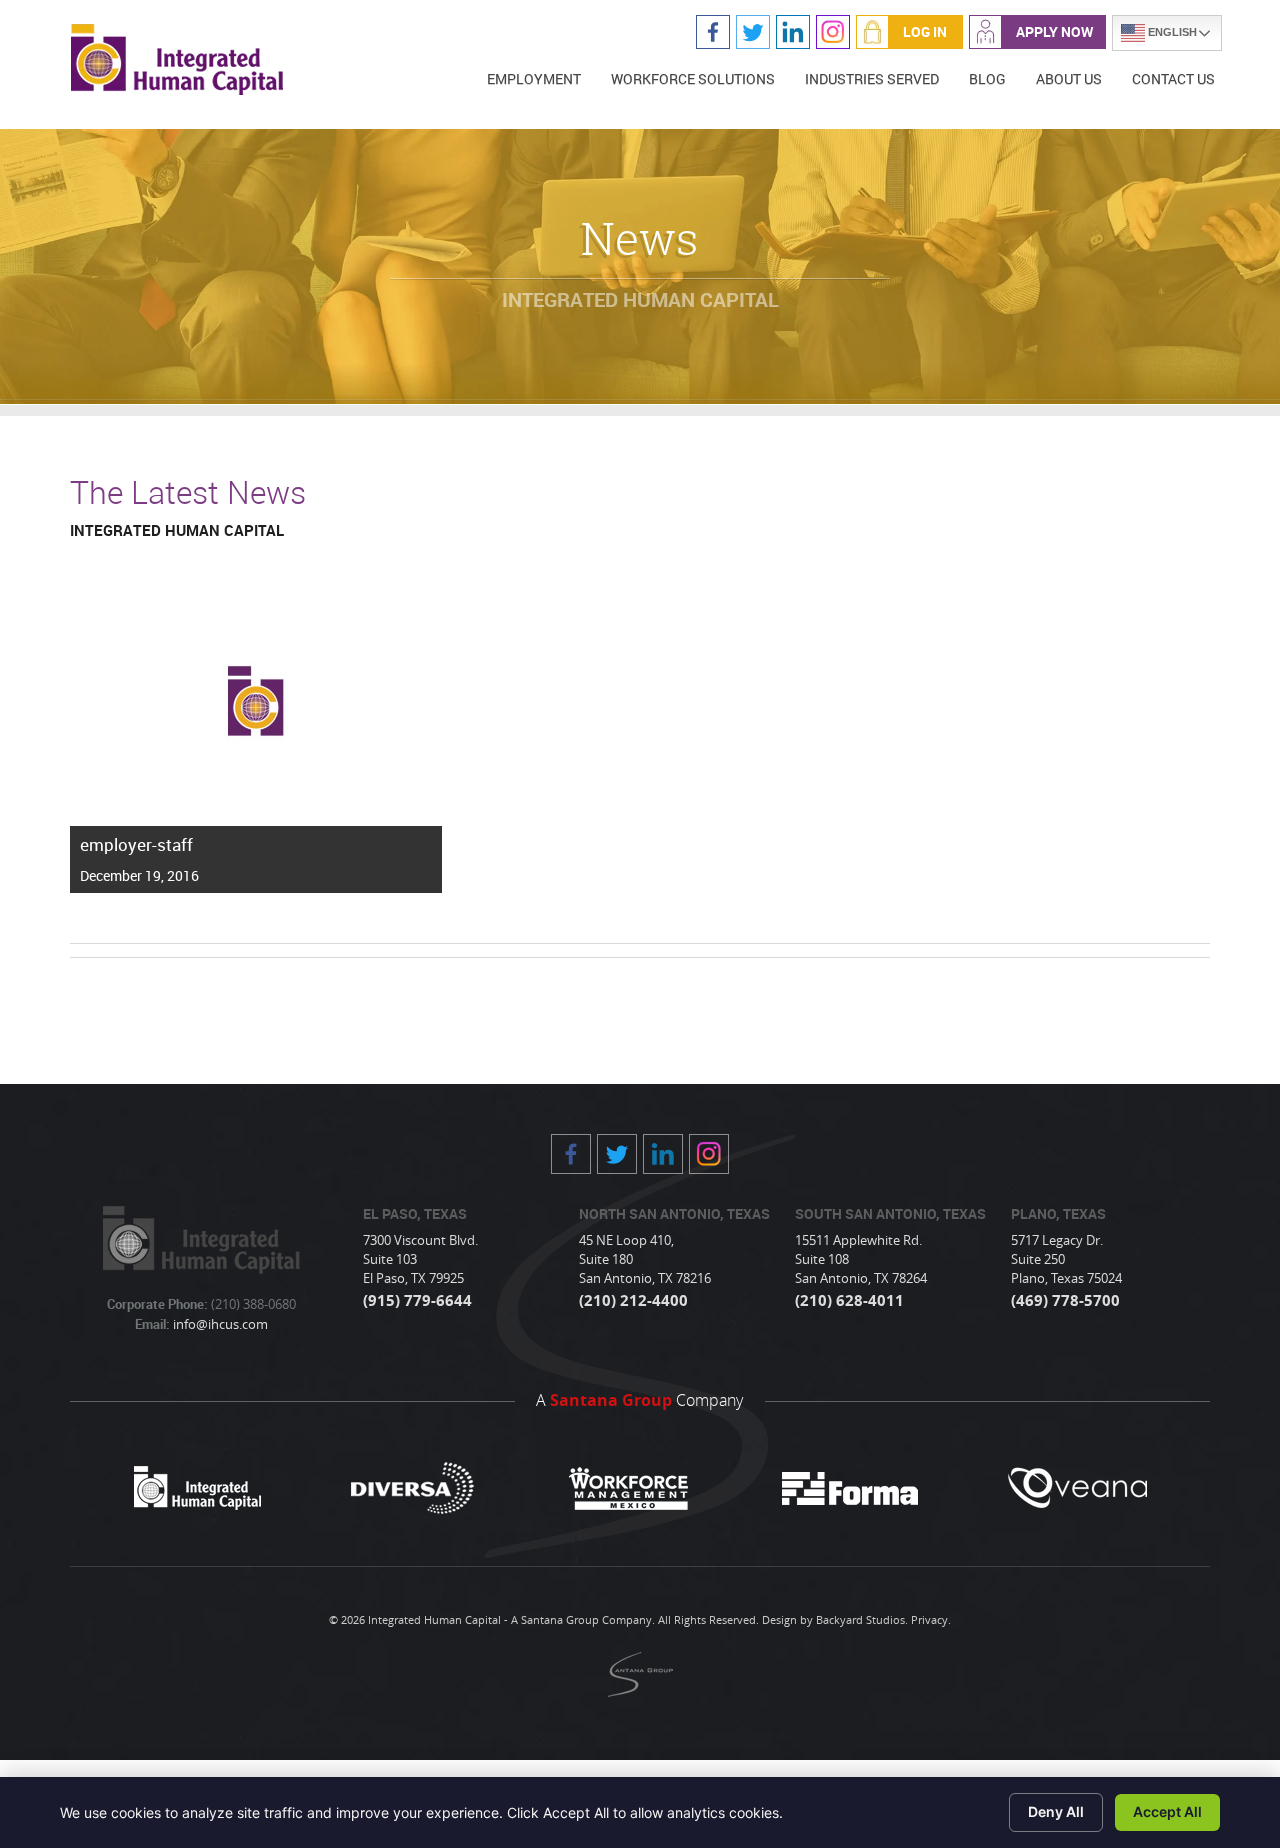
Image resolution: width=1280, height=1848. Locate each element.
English (1171, 32)
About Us (1069, 78)
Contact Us (1173, 78)
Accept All (1167, 1811)
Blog (987, 78)
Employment (534, 78)
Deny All (1056, 1811)
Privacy (929, 1619)
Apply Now (1054, 31)
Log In (925, 31)
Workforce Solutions (693, 78)
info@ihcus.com (219, 1324)
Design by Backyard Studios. (835, 1619)
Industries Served (872, 78)
